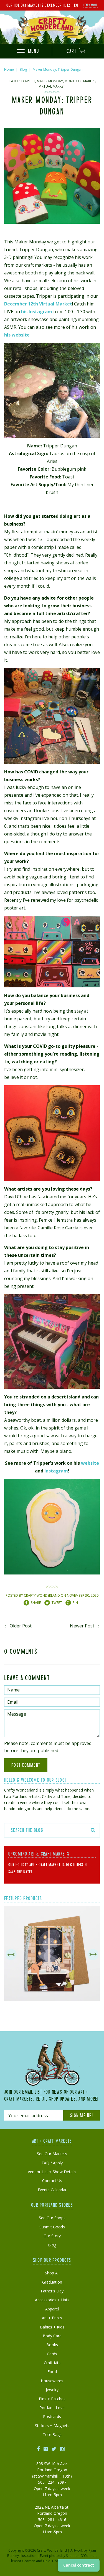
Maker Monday (50, 81)
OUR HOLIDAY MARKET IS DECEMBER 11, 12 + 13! (42, 5)
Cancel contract (79, 2565)
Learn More (91, 5)
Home (9, 69)
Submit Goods (52, 2227)
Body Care (52, 2336)
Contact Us (52, 2181)
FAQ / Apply (52, 2163)
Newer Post (82, 1626)
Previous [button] (11, 1955)
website (90, 1463)
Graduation (52, 2282)
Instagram (56, 1471)
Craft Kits (52, 2363)
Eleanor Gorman (22, 2561)
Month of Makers (80, 81)
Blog (23, 69)
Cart (72, 51)
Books (52, 2345)
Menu (33, 51)
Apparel (52, 2309)
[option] (52, 1955)
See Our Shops (52, 2218)
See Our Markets (52, 2154)
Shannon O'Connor (81, 2556)
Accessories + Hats (52, 2300)
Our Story (52, 2236)
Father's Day (52, 2291)
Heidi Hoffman (54, 2561)
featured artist (21, 81)
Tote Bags (52, 2434)
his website (17, 335)
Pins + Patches (52, 2399)
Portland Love (52, 2408)
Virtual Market (52, 86)
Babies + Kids (52, 2327)
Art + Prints (52, 2318)
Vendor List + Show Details (52, 2172)
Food (52, 2372)
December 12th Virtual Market (38, 304)
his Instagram (37, 312)
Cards (52, 2354)
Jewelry (52, 2390)
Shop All (52, 2273)
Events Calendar (52, 2190)
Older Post (21, 1626)
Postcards (52, 2416)
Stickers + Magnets (52, 2426)
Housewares (52, 2381)
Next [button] (93, 1955)
